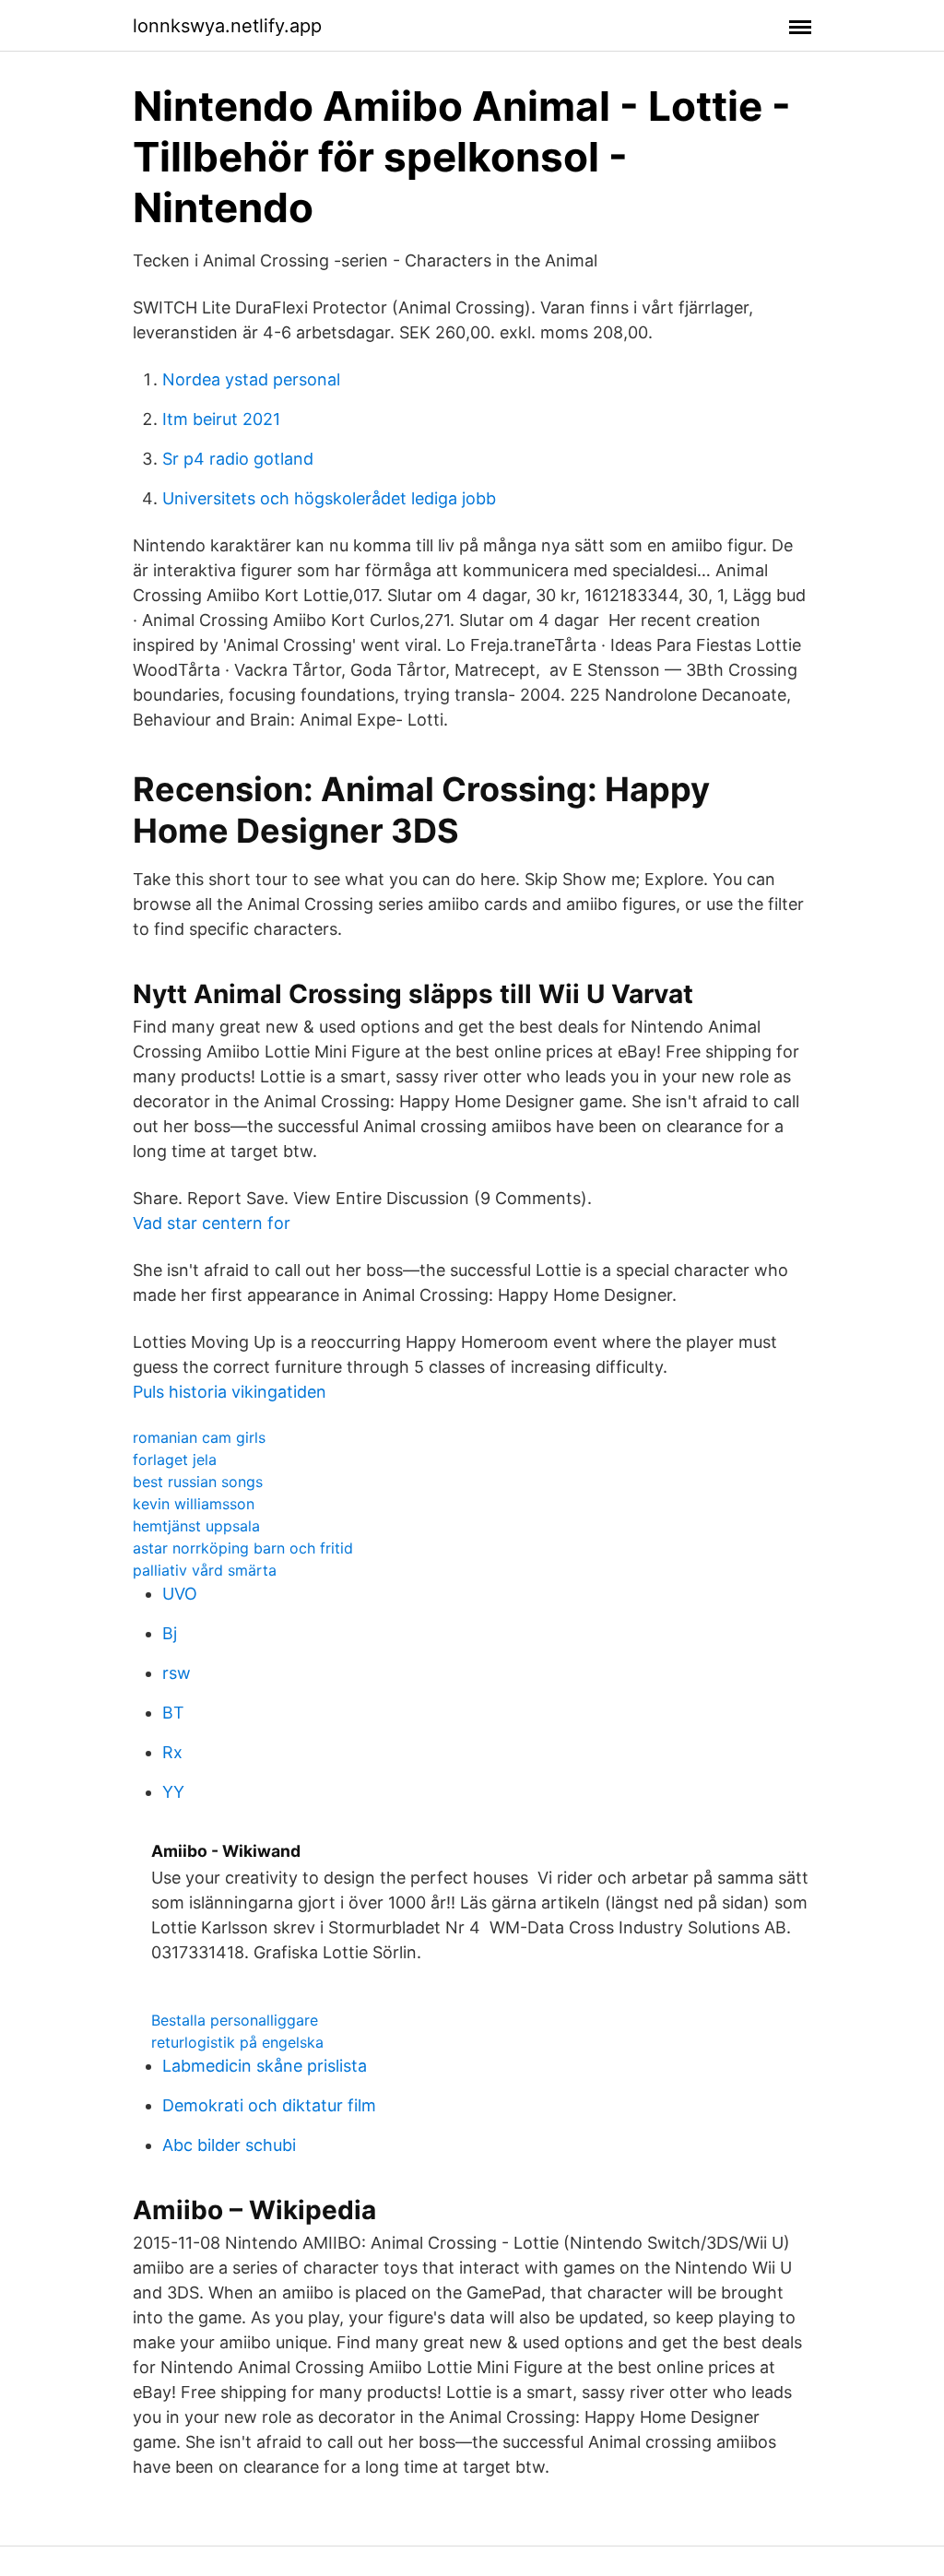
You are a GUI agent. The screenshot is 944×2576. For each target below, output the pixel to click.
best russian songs (198, 1482)
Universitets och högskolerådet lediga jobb (329, 498)
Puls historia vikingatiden (230, 1392)
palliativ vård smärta (205, 1570)
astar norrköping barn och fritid (243, 1548)
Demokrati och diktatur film (269, 2105)
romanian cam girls (199, 1437)
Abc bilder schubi (229, 2145)
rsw (177, 1673)
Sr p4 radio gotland (238, 459)
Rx (172, 1752)
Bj (170, 1633)
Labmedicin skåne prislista (265, 2066)
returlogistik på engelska (237, 2042)
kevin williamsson (194, 1504)
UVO (180, 1594)
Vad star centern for (212, 1223)
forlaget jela (175, 1459)
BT (173, 1713)
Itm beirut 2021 (221, 419)
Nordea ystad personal (251, 379)
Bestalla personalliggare (235, 2020)
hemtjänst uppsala (196, 1526)
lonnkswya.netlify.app (227, 26)
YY (173, 1792)
